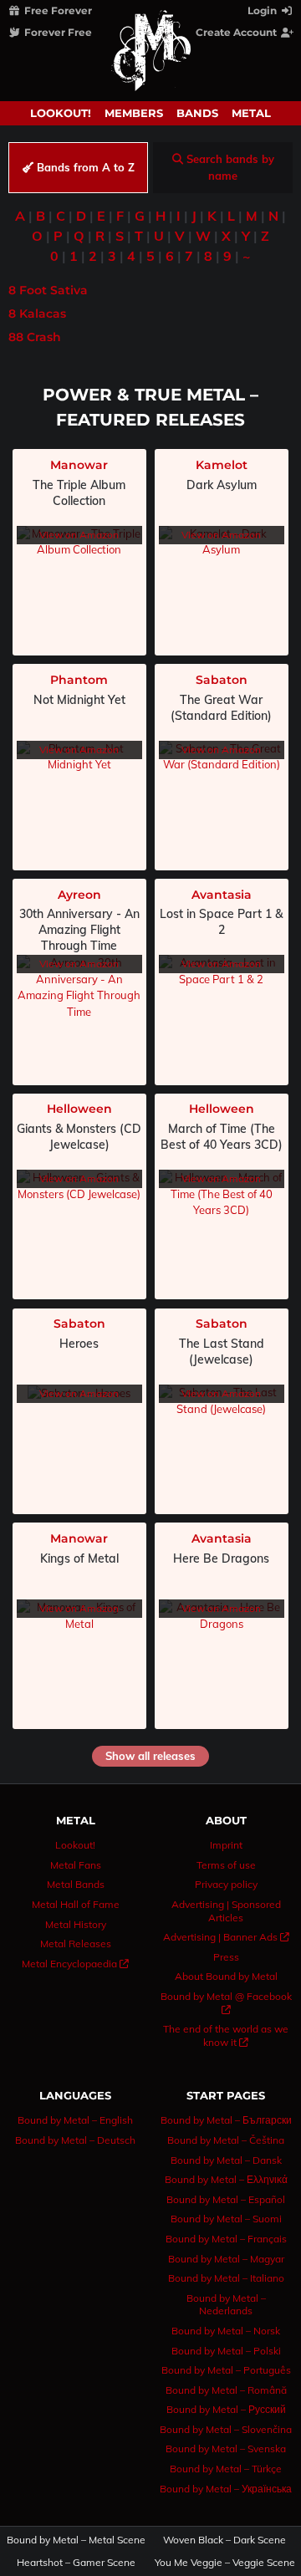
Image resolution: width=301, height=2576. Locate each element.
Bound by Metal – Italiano (226, 2278)
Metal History (76, 1924)
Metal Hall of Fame (76, 1904)
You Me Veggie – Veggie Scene (225, 2563)
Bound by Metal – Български (226, 2120)
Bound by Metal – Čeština (226, 2140)
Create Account (237, 32)
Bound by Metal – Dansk (226, 2160)
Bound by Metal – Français (226, 2239)
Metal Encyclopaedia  (75, 1964)
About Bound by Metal (226, 1976)
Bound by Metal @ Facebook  (226, 2003)
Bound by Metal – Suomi (226, 2219)
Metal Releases (76, 1943)
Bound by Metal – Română (226, 2390)
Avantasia (222, 895)
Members (134, 113)
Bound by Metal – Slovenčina (226, 2429)
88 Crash (35, 337)
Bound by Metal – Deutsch (75, 2140)
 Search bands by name (223, 167)
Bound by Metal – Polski (226, 2351)
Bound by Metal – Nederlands (226, 2305)
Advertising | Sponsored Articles (226, 1911)
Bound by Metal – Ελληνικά (226, 2179)
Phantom (79, 680)
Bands (197, 113)
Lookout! (61, 113)
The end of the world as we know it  (226, 2035)
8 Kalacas (37, 314)
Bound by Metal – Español (226, 2199)
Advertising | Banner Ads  (226, 1937)
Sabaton (222, 680)
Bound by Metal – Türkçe (226, 2469)
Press (226, 1957)
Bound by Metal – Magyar (226, 2259)
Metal (251, 113)
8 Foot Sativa (48, 290)
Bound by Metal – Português (226, 2370)
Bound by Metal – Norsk (226, 2331)
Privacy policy (226, 1884)
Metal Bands (76, 1884)
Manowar (79, 465)
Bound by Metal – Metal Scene (77, 2540)
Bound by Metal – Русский (226, 2409)
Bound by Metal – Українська (226, 2489)
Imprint (226, 1845)
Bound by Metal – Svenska (226, 2448)
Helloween (79, 1109)
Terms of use (226, 1865)
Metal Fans (76, 1865)
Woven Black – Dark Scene (224, 2540)
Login (263, 10)
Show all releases (150, 1756)
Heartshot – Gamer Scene (76, 2563)
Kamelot (222, 465)
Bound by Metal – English (75, 2120)
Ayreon (79, 895)
